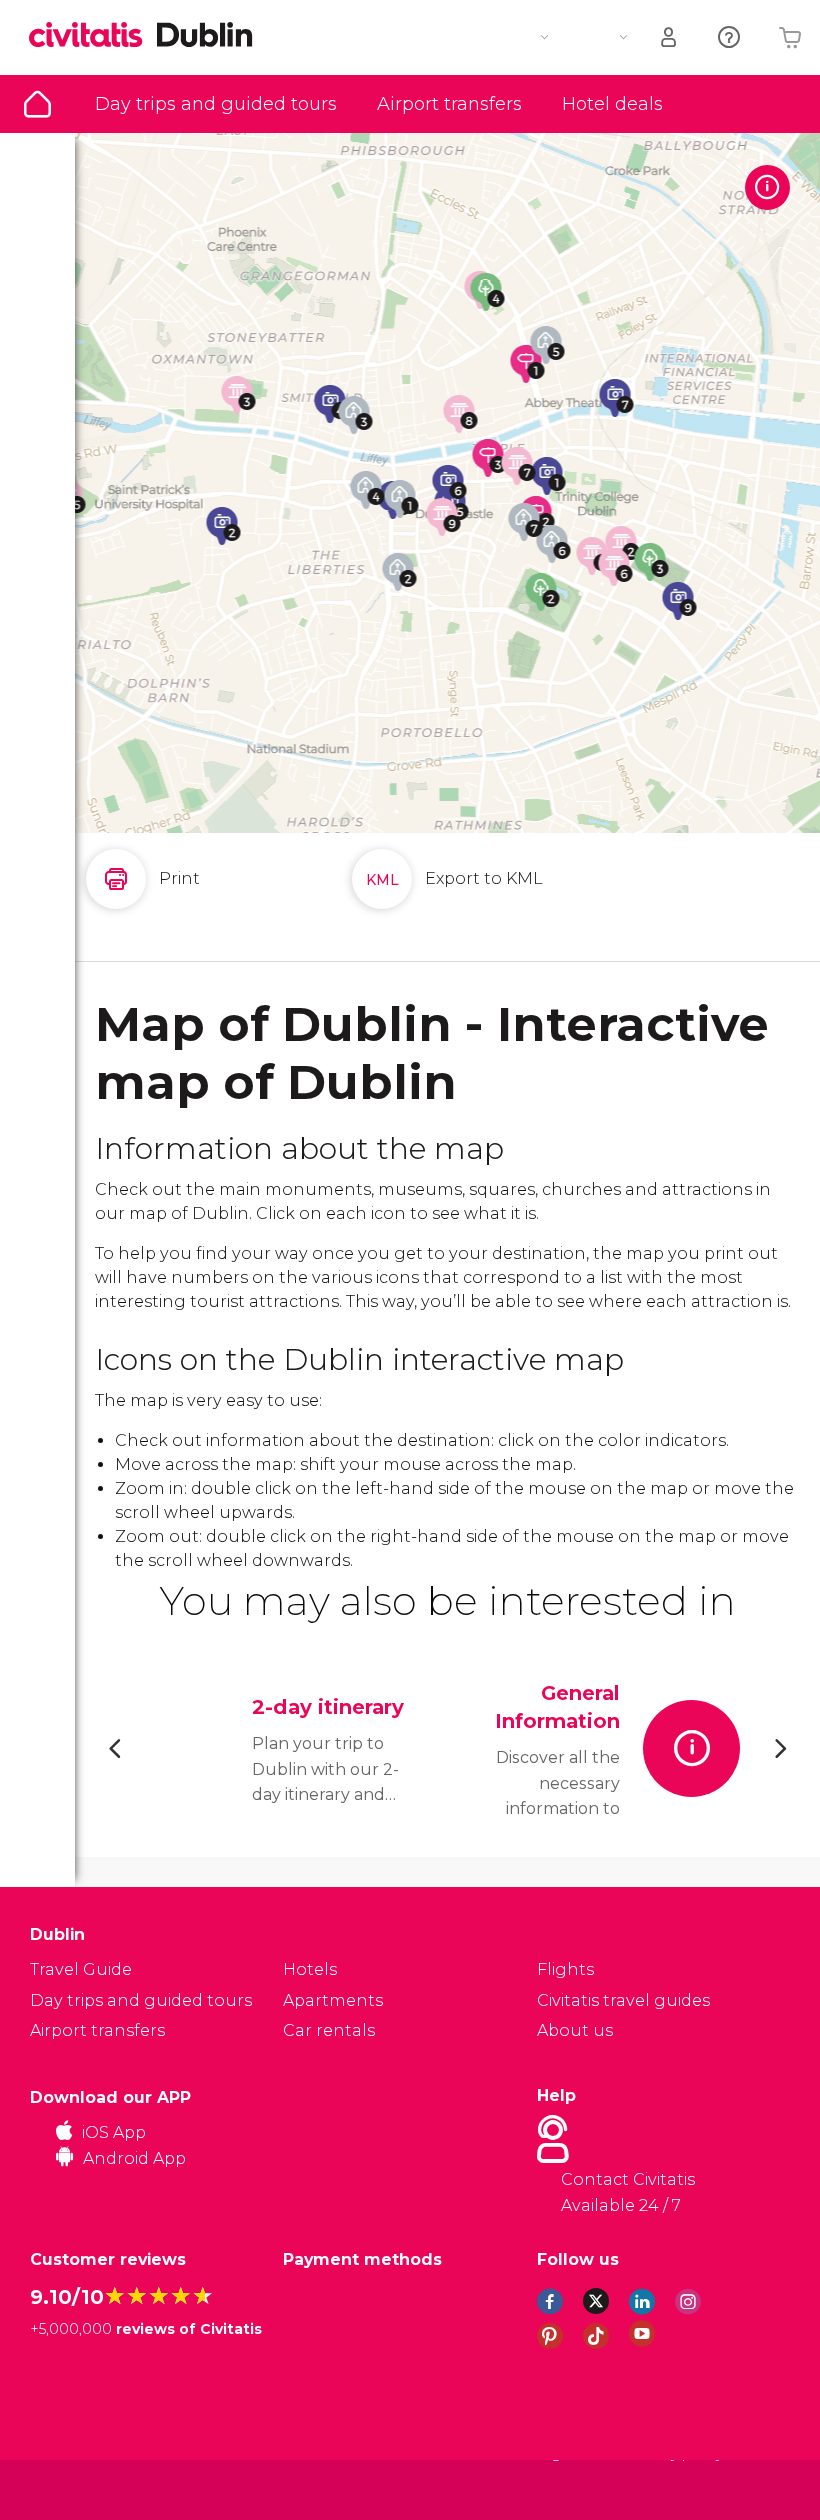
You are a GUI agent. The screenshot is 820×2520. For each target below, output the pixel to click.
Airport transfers (449, 104)
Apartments (333, 2000)
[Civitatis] (70, 2488)
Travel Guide (37, 104)
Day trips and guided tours (216, 104)
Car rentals (329, 2030)
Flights (565, 1969)
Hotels (310, 1969)
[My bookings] (670, 37)
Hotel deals (612, 104)
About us (575, 2030)
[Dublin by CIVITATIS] (93, 36)
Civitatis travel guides (623, 2000)
